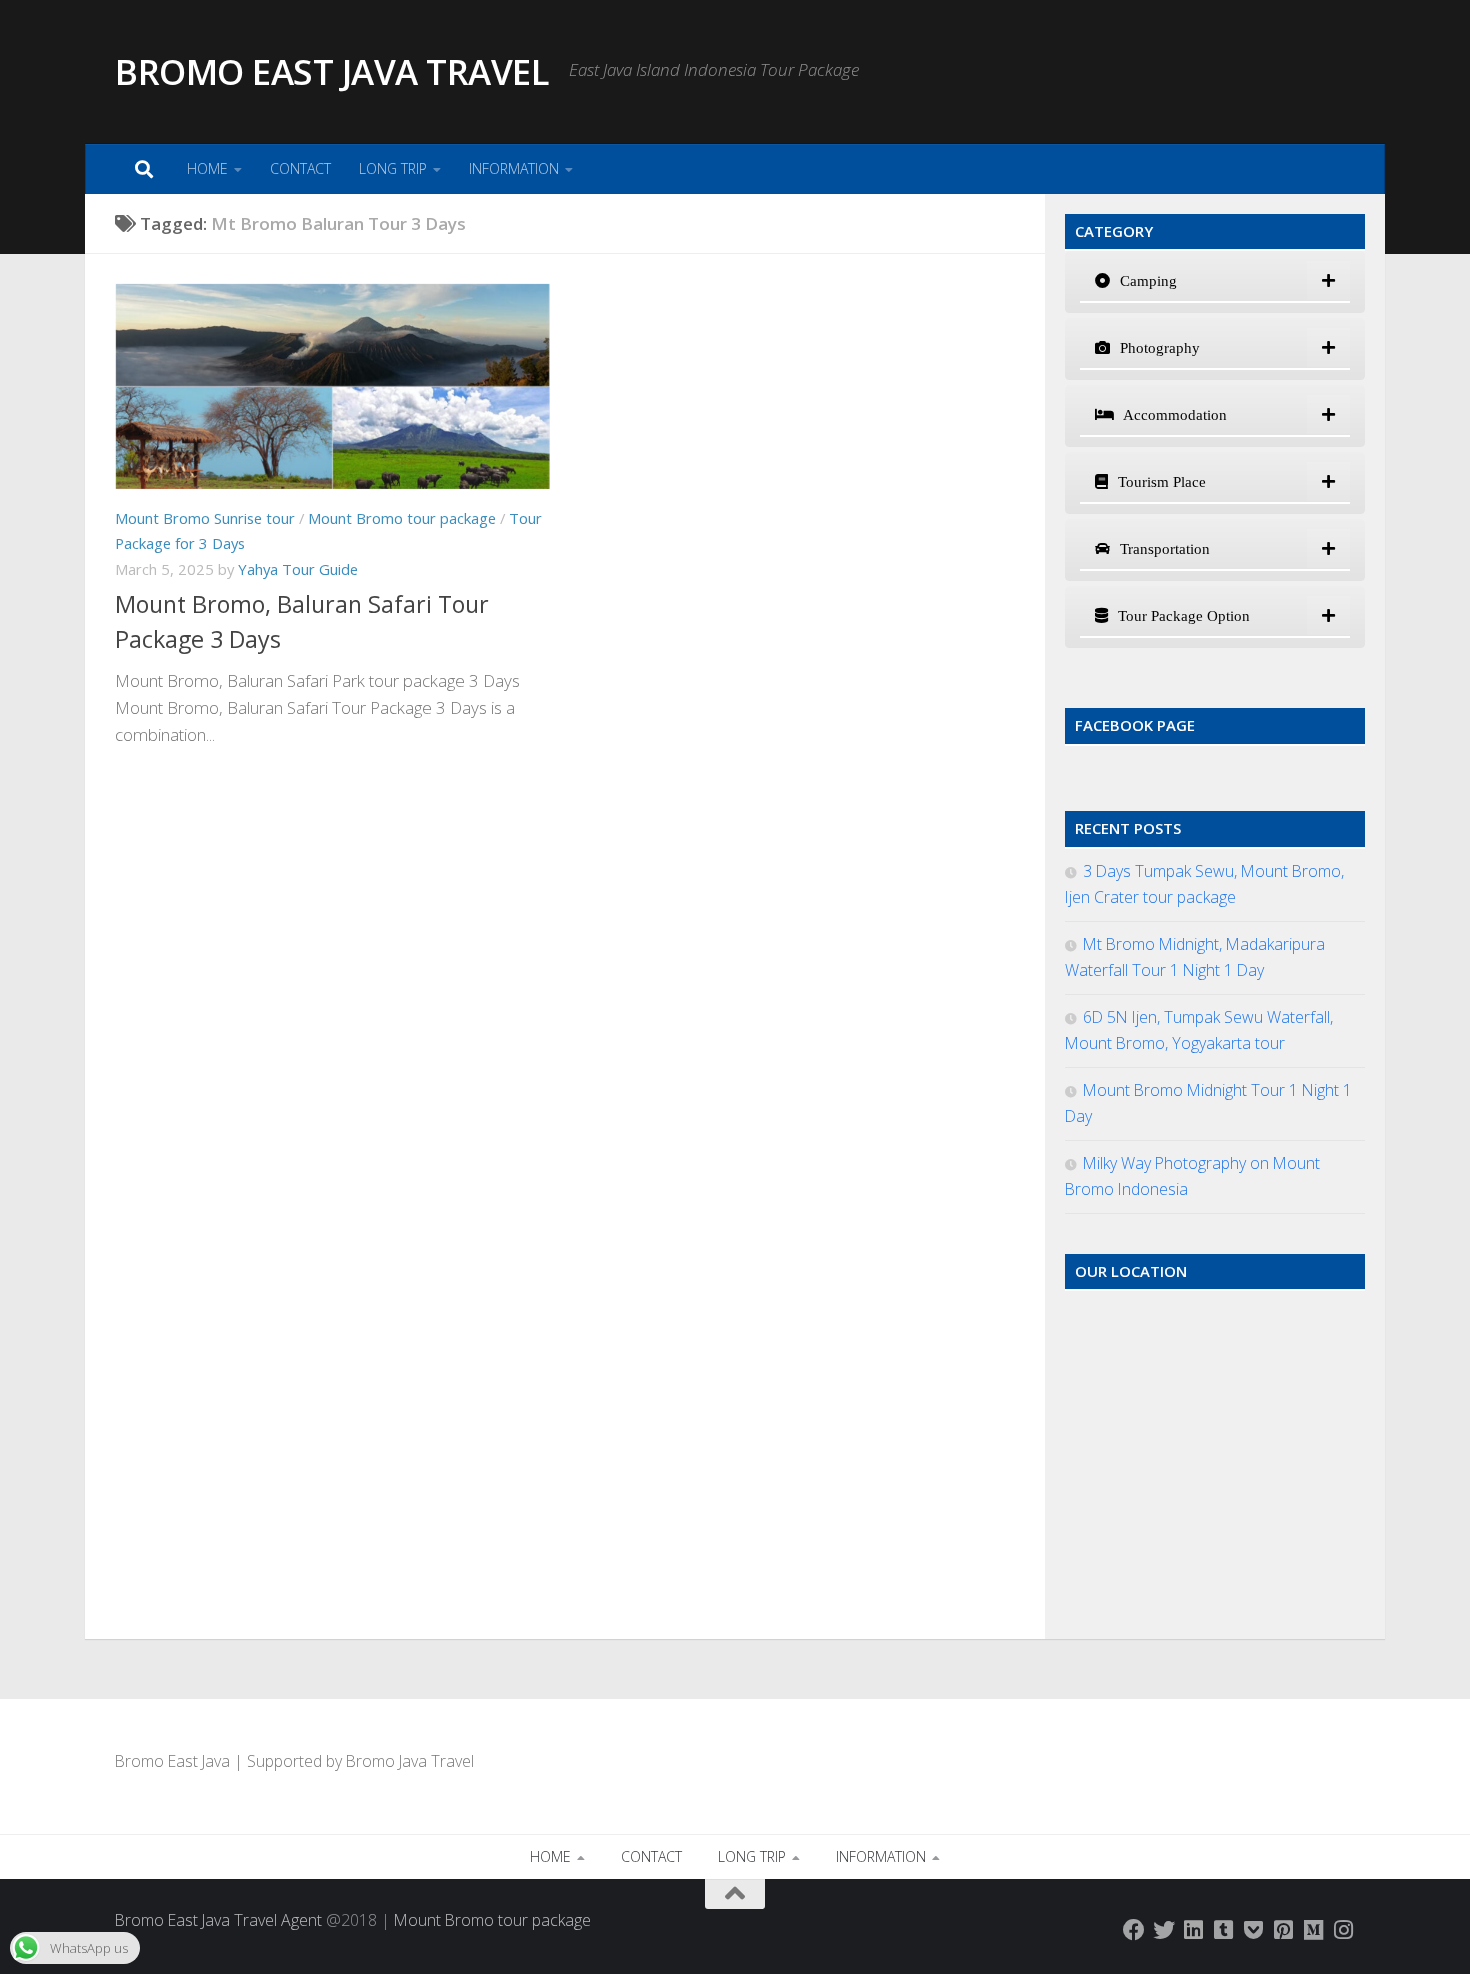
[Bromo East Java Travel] (1164, 1930)
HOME (207, 168)
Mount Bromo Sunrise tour (205, 518)
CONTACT (300, 168)
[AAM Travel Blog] (1224, 1930)
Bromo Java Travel (410, 1761)
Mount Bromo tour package (402, 518)
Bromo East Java (172, 1761)
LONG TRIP (393, 168)
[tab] (1215, 282)
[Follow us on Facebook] (1134, 1930)
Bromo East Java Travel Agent (218, 1920)
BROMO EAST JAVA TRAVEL (332, 71)
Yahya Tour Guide (298, 569)
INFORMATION (514, 168)
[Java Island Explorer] (1314, 1930)
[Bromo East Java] (1254, 1930)
